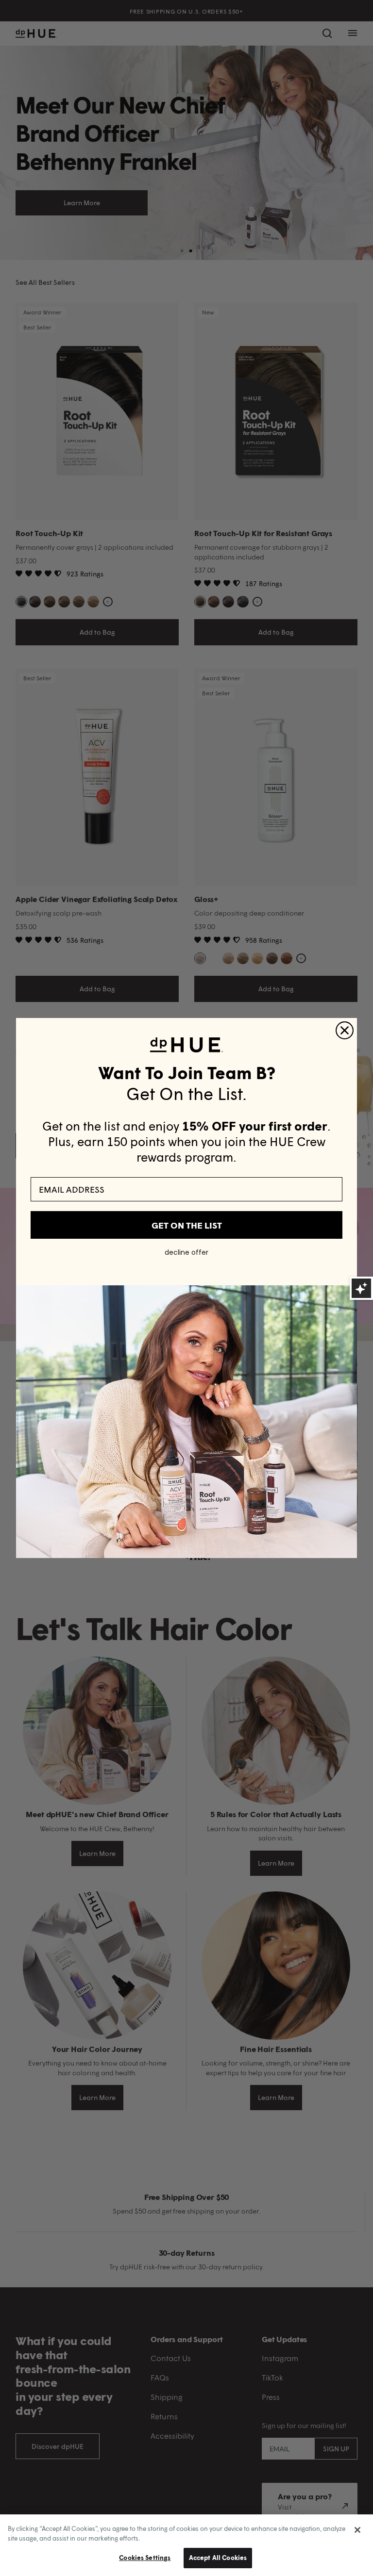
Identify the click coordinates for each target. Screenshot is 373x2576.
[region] (186, 2545)
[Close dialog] (345, 1030)
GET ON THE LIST (187, 1225)
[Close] (357, 2530)
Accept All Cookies (218, 2558)
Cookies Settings (145, 2558)
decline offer (186, 1252)
